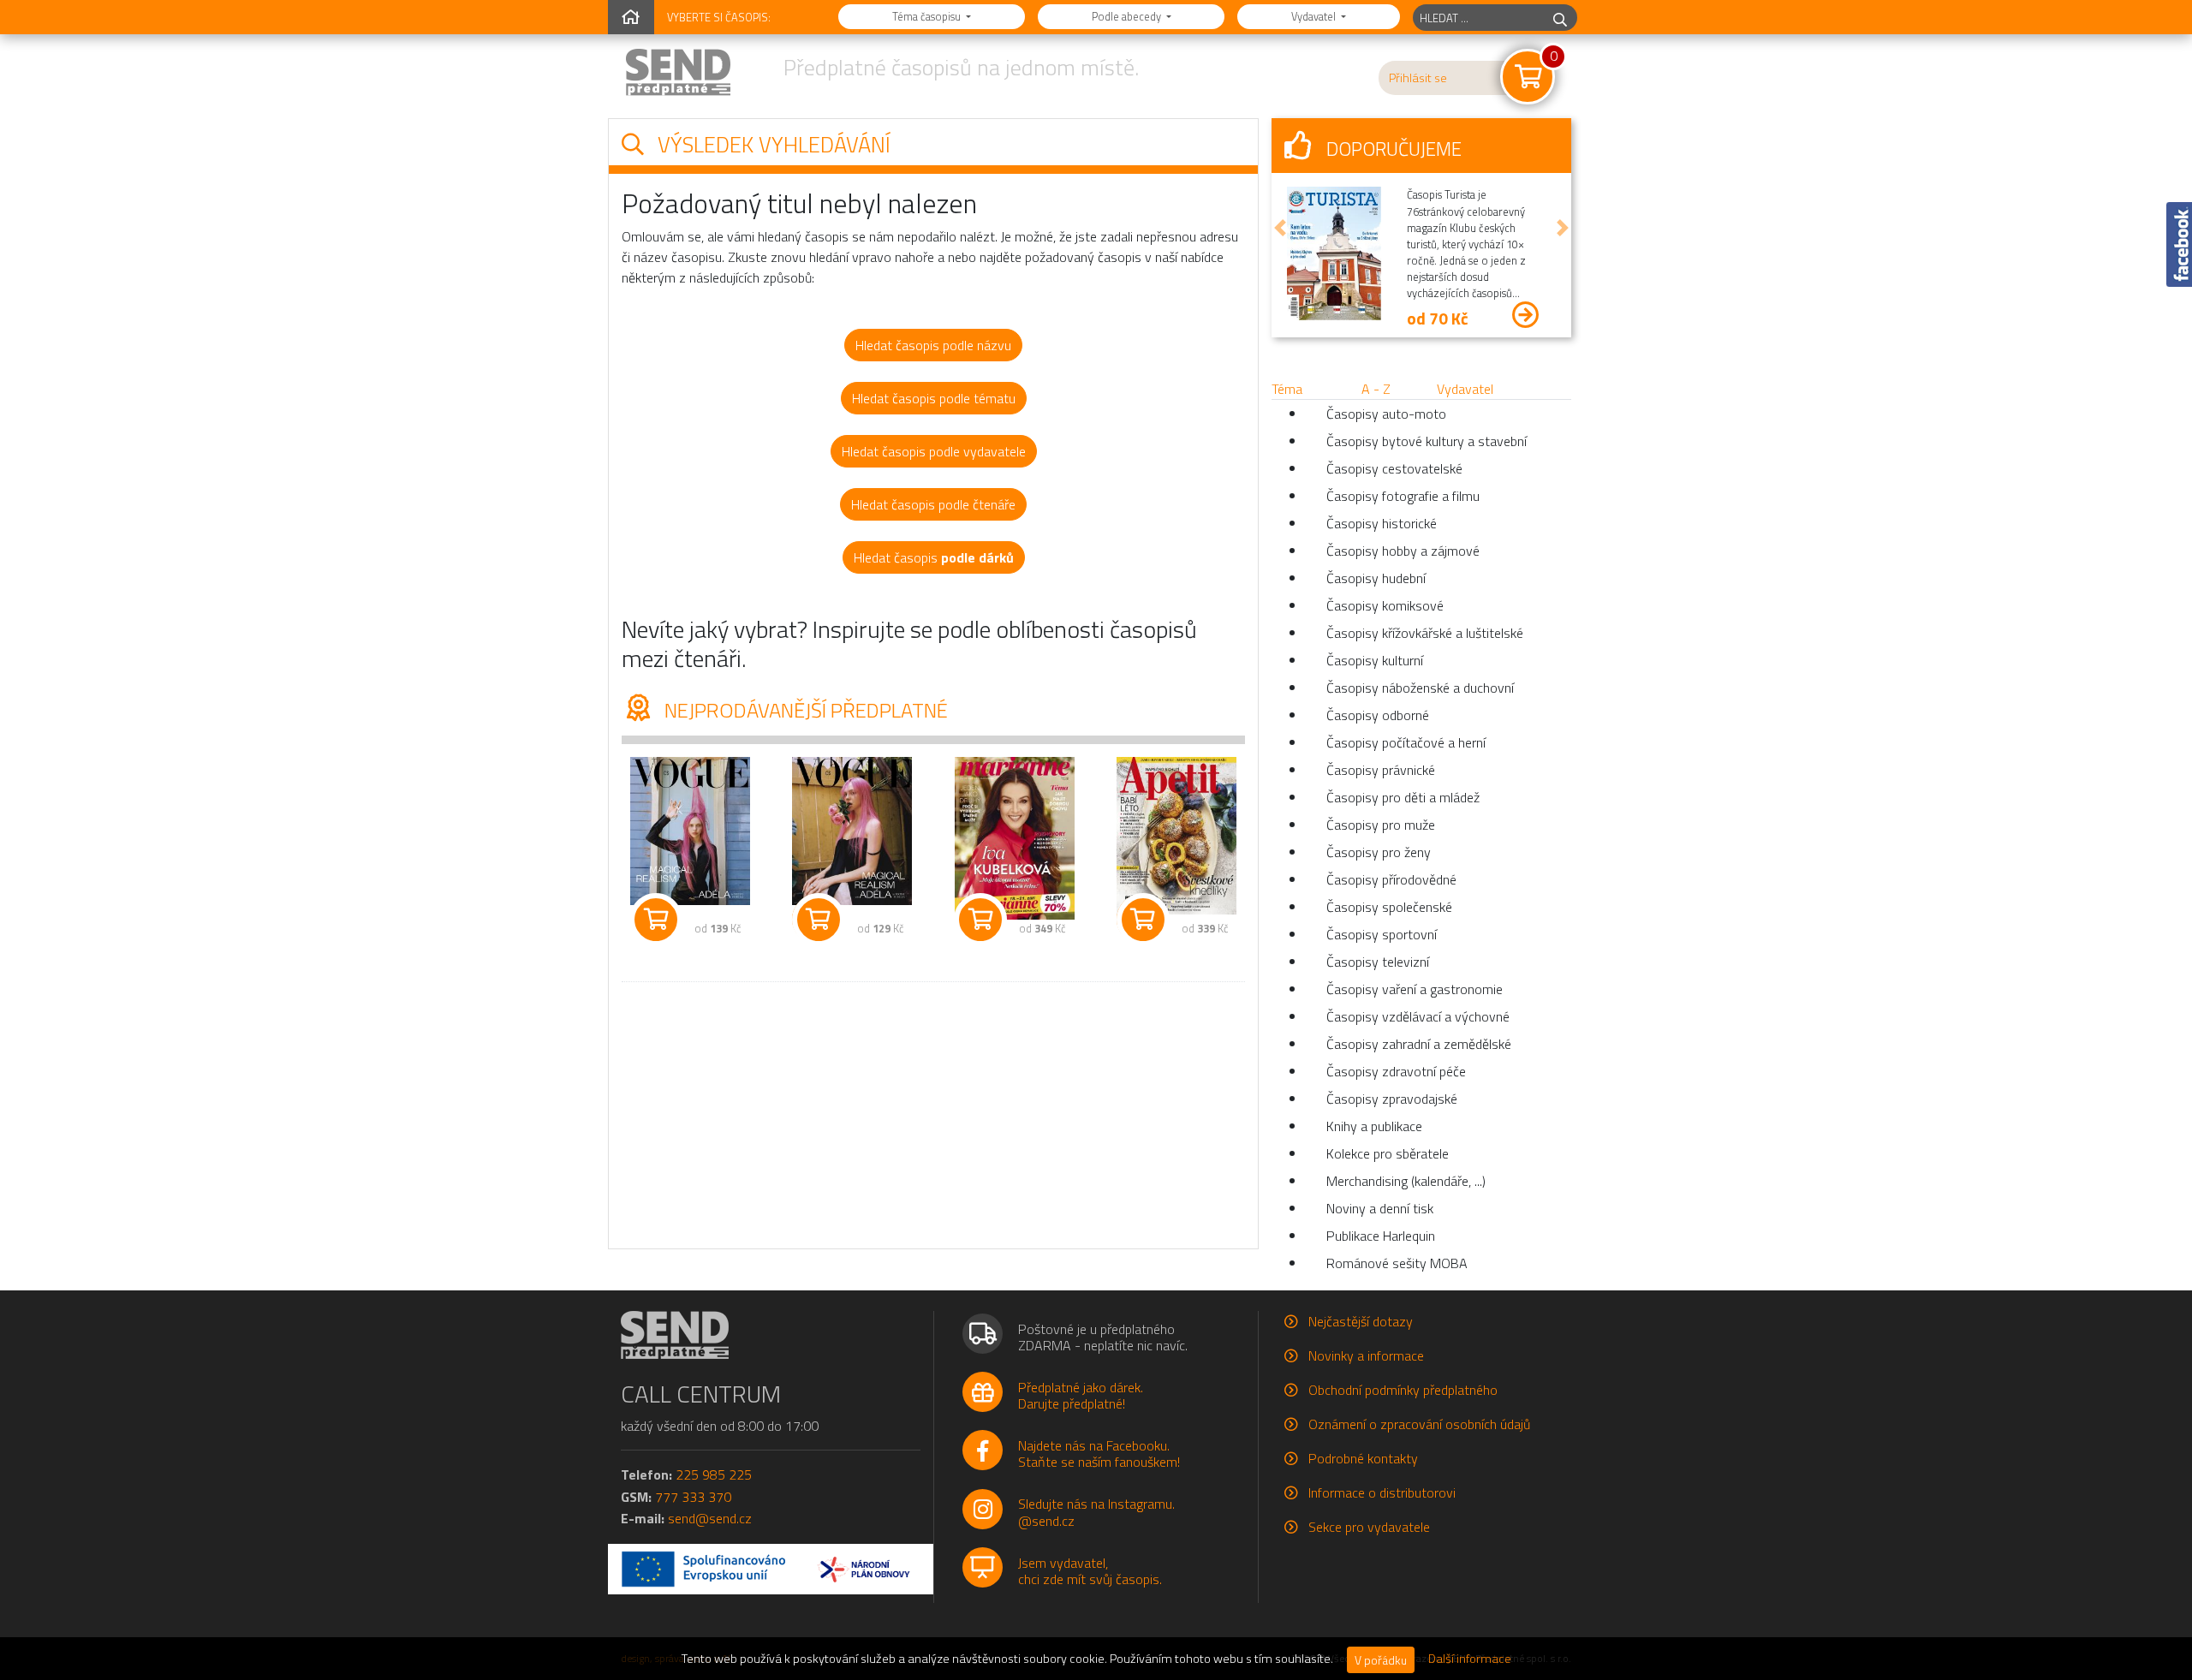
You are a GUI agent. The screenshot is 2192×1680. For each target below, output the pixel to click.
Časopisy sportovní (1382, 934)
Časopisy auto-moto (1386, 414)
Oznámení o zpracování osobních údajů (1419, 1424)
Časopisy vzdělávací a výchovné (1418, 1016)
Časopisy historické (1382, 523)
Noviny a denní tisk (1380, 1208)
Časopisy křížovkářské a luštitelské (1425, 633)
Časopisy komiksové (1385, 605)
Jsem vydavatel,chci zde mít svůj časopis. (1090, 1571)
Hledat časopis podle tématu (934, 398)
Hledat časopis (934, 557)
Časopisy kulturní (1375, 660)
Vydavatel (1315, 16)
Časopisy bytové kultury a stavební (1427, 441)
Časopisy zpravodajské (1392, 1099)
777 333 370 (693, 1497)
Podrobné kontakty (1363, 1458)
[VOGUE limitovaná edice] (853, 831)
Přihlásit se (1418, 78)
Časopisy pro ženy (1379, 852)
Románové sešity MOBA (1397, 1263)
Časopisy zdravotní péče (1396, 1071)
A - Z (1376, 389)
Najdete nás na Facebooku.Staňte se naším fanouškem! (1099, 1454)
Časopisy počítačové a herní (1406, 742)
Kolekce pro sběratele (1388, 1153)
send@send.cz (710, 1518)
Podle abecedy (1128, 16)
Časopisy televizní (1378, 962)
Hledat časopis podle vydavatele (934, 451)
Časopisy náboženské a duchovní (1420, 688)
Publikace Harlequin (1381, 1236)
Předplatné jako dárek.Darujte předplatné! (1081, 1395)
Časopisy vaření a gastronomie (1415, 989)
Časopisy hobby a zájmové (1403, 551)
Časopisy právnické (1381, 770)
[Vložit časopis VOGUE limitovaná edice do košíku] (819, 920)
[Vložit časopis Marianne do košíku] (980, 920)
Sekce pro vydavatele (1369, 1527)
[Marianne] (1015, 838)
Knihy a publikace (1374, 1126)
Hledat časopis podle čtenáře (933, 504)
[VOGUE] (690, 831)
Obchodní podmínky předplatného (1403, 1390)
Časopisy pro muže (1381, 825)
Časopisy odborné (1378, 715)
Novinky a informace (1366, 1355)
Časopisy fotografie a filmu (1403, 496)
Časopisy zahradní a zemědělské (1419, 1044)
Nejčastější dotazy (1361, 1321)
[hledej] (1560, 18)
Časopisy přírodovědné (1391, 879)
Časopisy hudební (1376, 578)
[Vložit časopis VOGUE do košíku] (656, 920)
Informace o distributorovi (1382, 1492)
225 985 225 (714, 1474)
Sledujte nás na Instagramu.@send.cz (1096, 1512)
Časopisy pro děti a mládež (1403, 797)
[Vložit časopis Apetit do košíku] (1143, 920)
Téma (1287, 389)
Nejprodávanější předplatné (804, 710)
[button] (1280, 228)
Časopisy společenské (1389, 907)
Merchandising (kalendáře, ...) (1406, 1181)
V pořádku (1381, 1660)
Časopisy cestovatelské (1394, 468)
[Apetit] (1177, 835)
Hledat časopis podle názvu (933, 345)
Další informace (1470, 1659)
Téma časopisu (928, 16)
